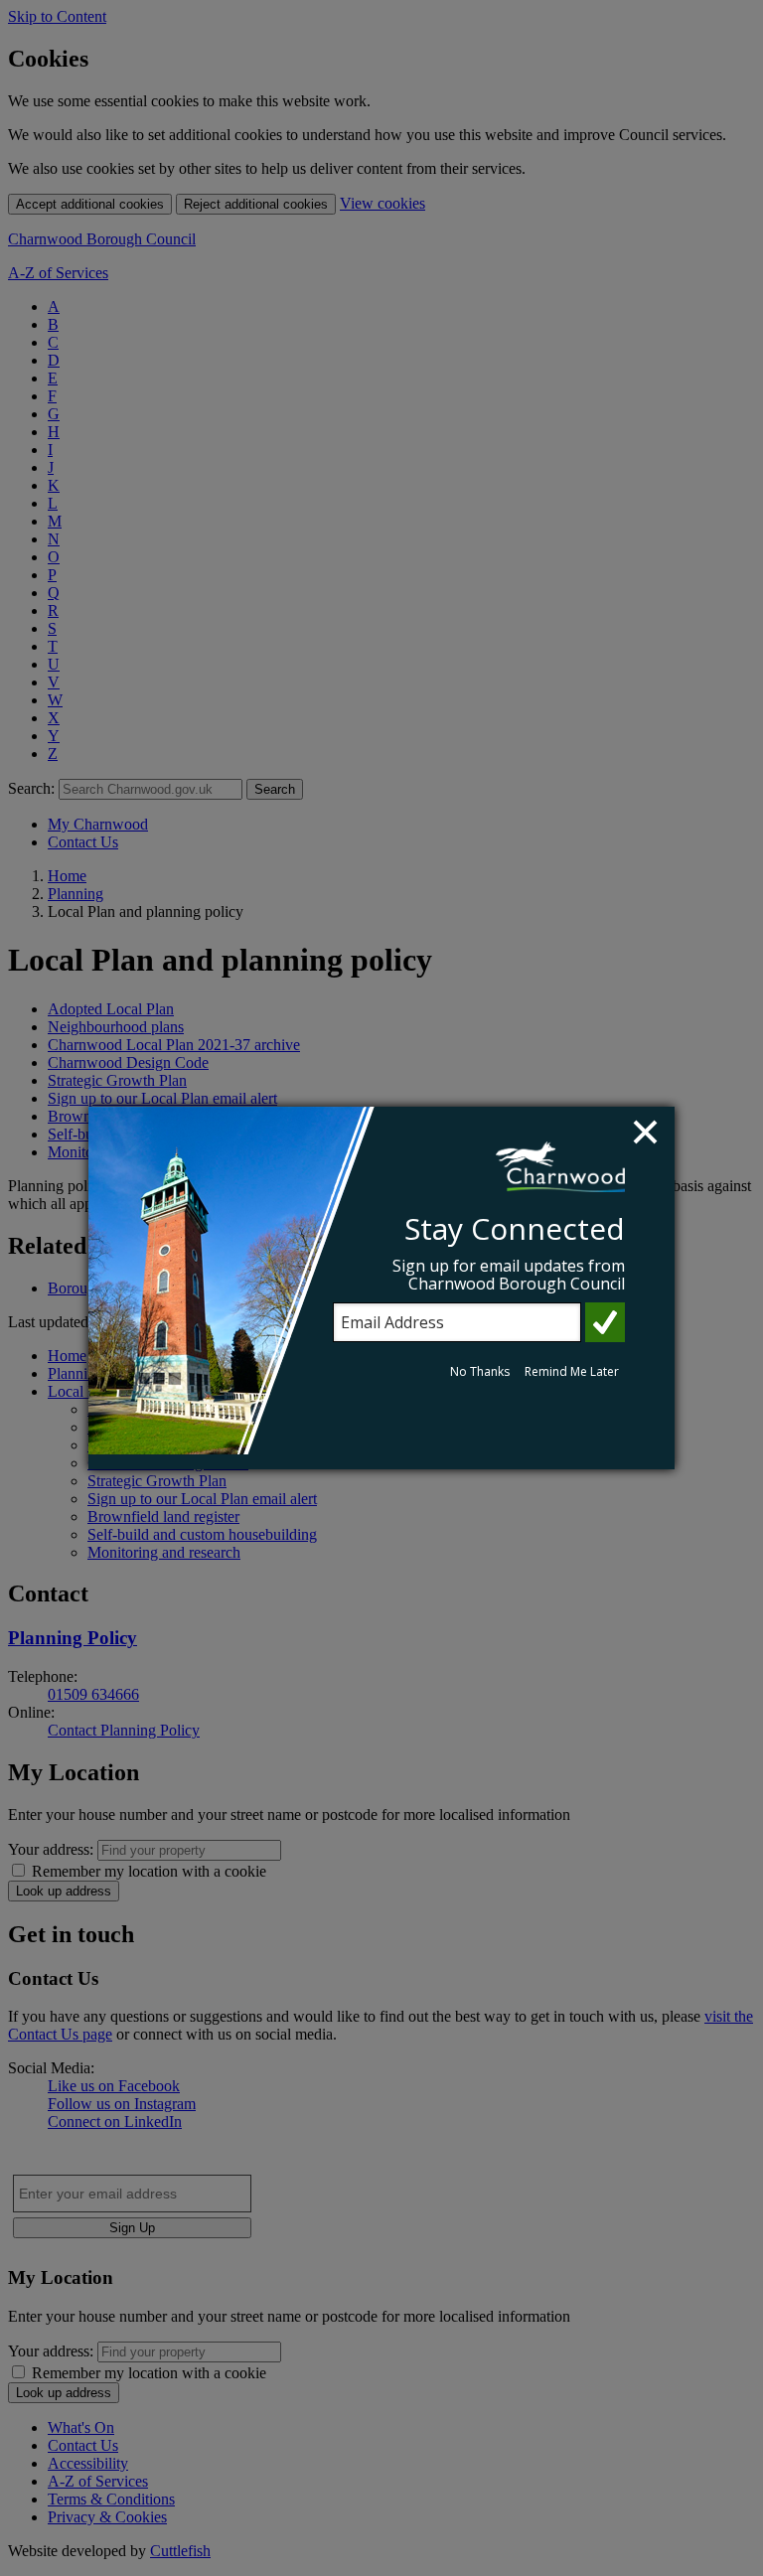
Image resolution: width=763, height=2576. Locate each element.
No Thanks (480, 1371)
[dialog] (381, 1288)
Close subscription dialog (648, 1135)
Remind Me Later (572, 1371)
